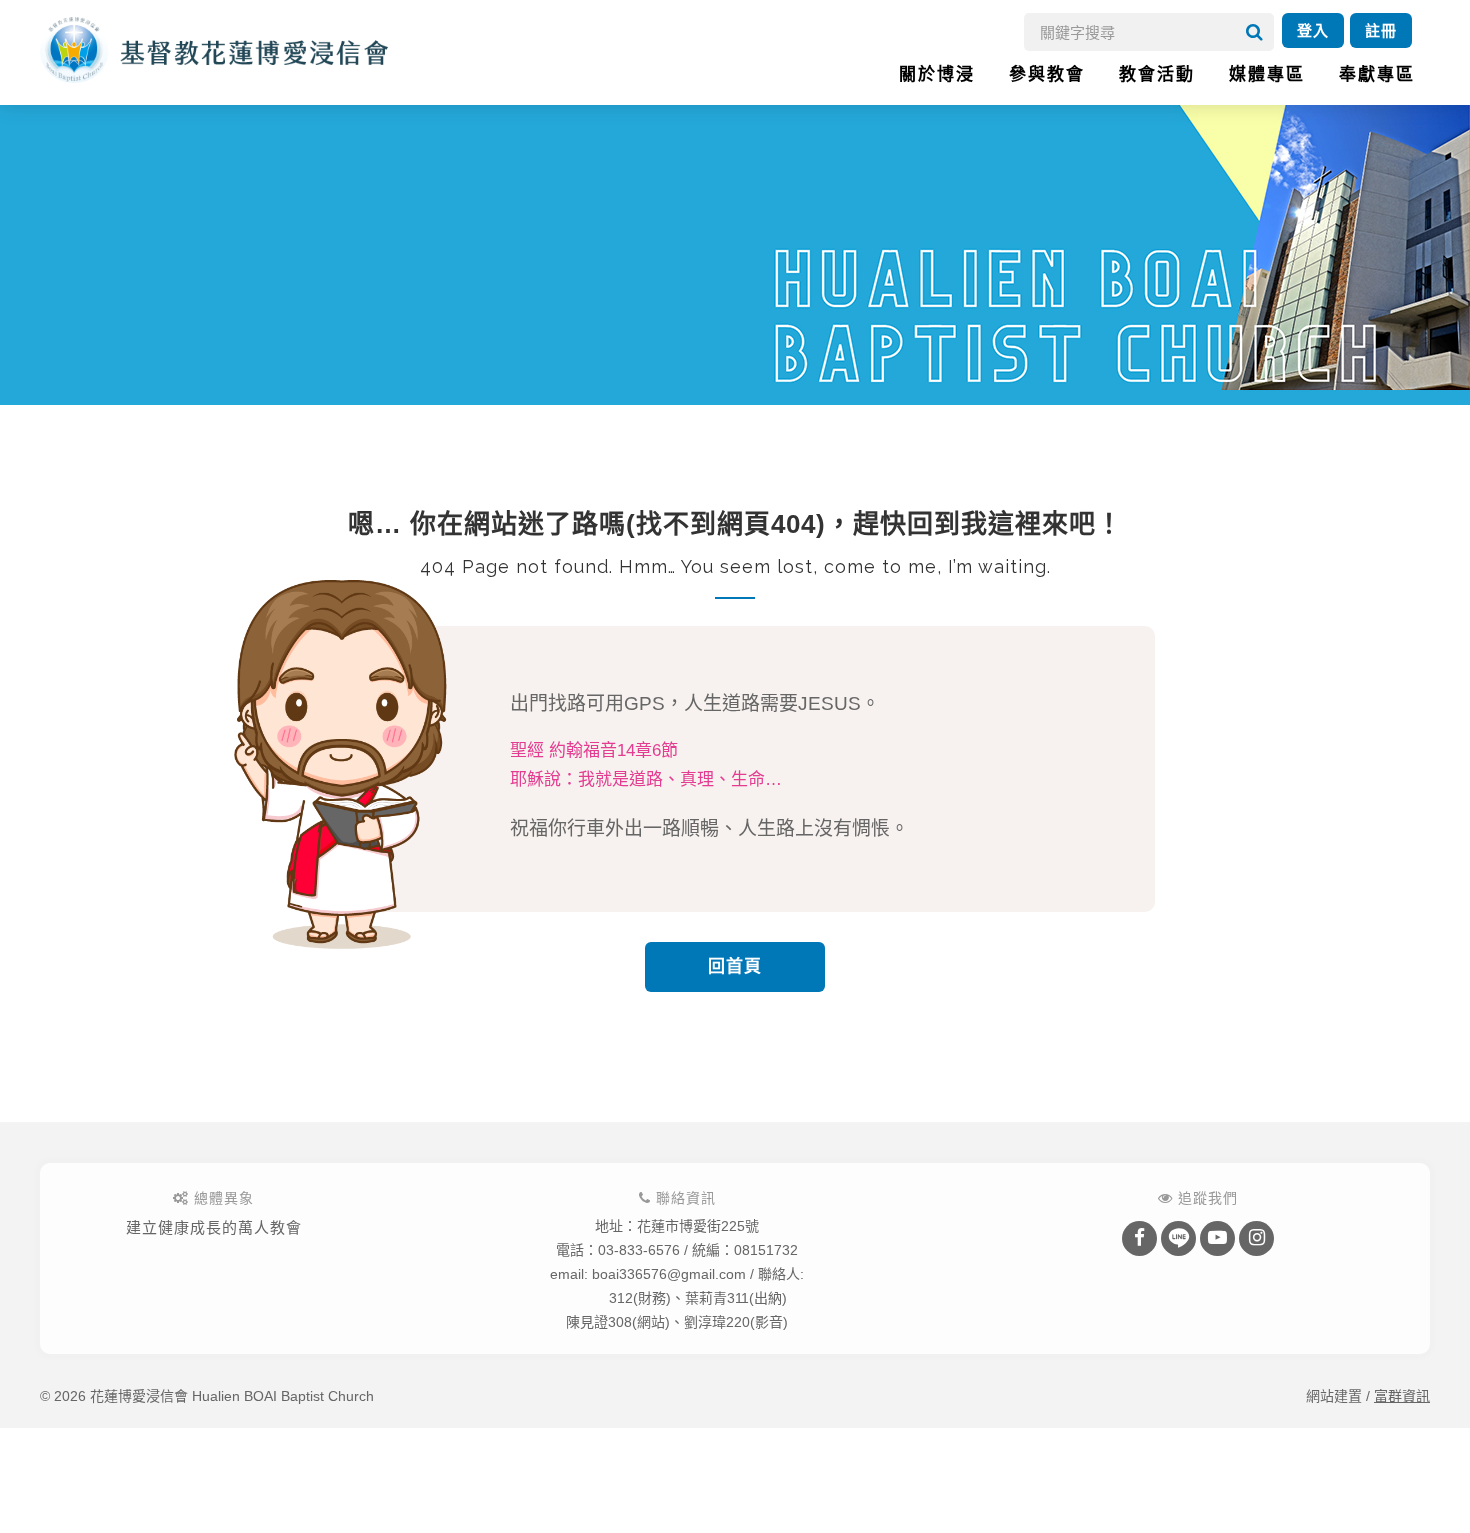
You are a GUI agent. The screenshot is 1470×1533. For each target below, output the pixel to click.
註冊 (1381, 30)
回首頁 (735, 966)
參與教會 (1047, 74)
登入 (1313, 30)
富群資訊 (1402, 1396)
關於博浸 (937, 74)
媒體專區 (1267, 74)
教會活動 (1157, 74)
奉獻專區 (1377, 74)
